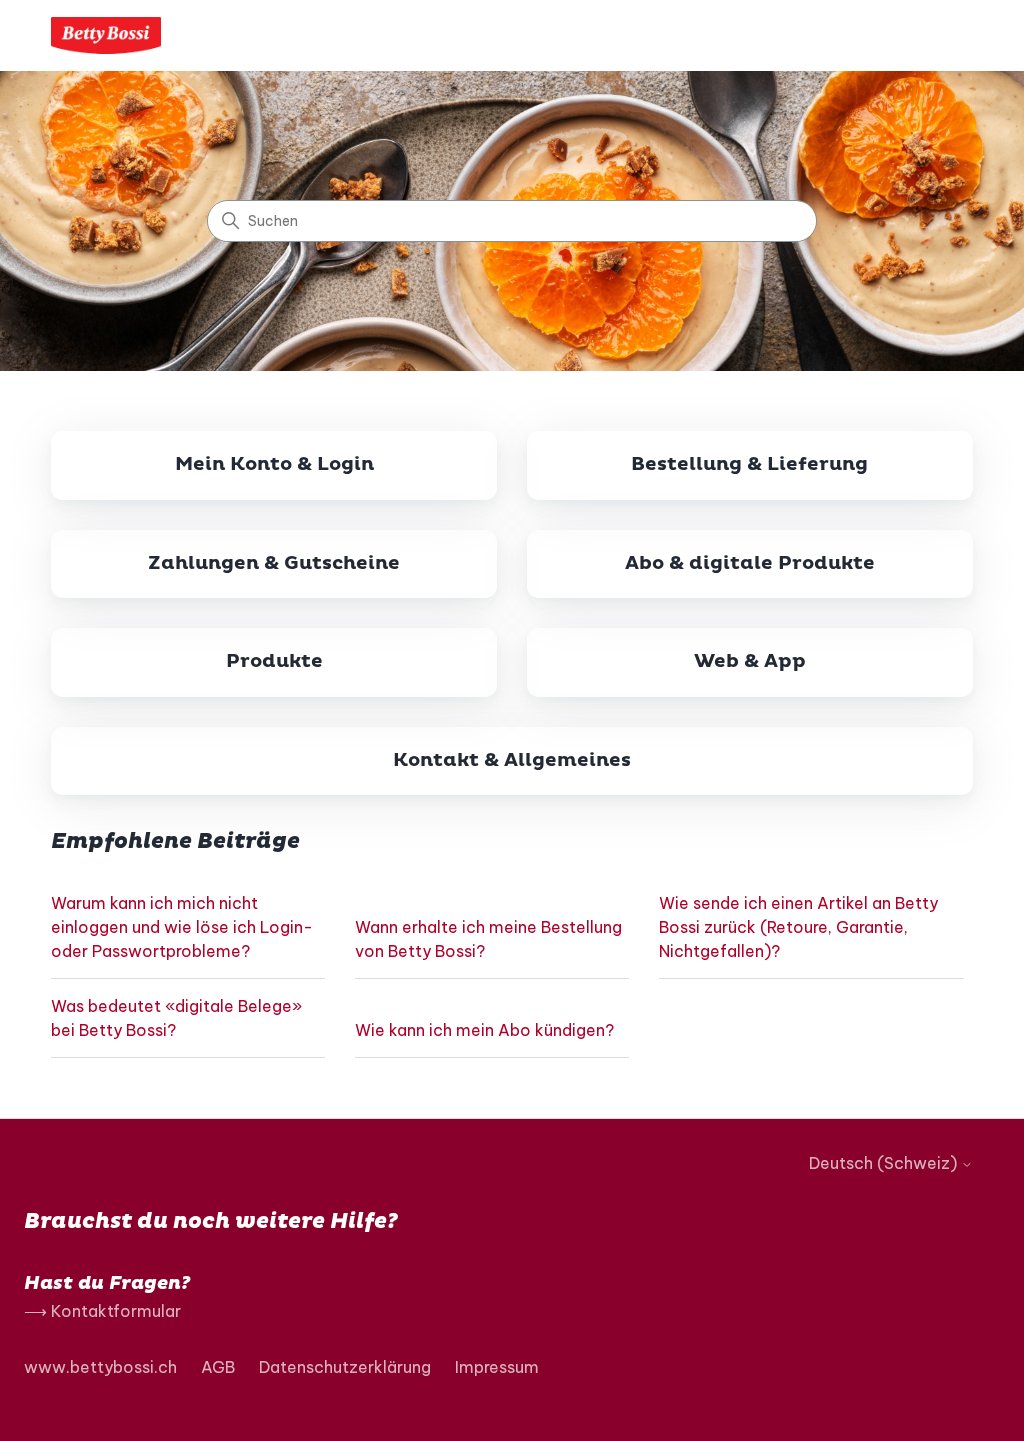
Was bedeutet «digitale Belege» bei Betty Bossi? (176, 1018)
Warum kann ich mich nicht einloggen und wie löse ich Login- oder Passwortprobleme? (182, 927)
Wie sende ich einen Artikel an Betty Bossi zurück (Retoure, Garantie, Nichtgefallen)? (798, 927)
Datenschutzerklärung (345, 1367)
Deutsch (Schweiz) (885, 1163)
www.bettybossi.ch (100, 1367)
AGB (218, 1367)
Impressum (497, 1367)
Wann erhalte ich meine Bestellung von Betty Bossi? (488, 939)
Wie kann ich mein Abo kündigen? (484, 1030)
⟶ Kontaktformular (102, 1311)
